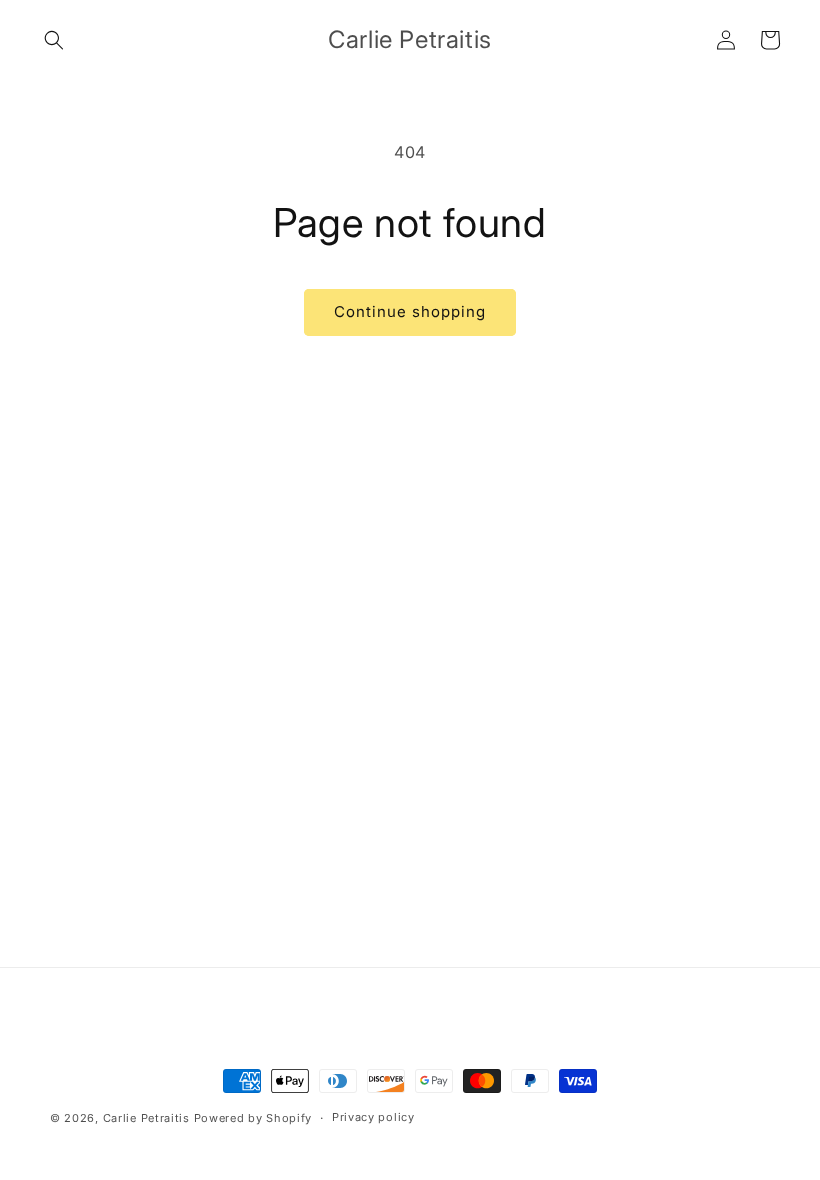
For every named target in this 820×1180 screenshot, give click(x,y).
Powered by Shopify (253, 1118)
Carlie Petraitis (146, 1118)
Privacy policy (373, 1117)
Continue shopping (410, 311)
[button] (54, 40)
